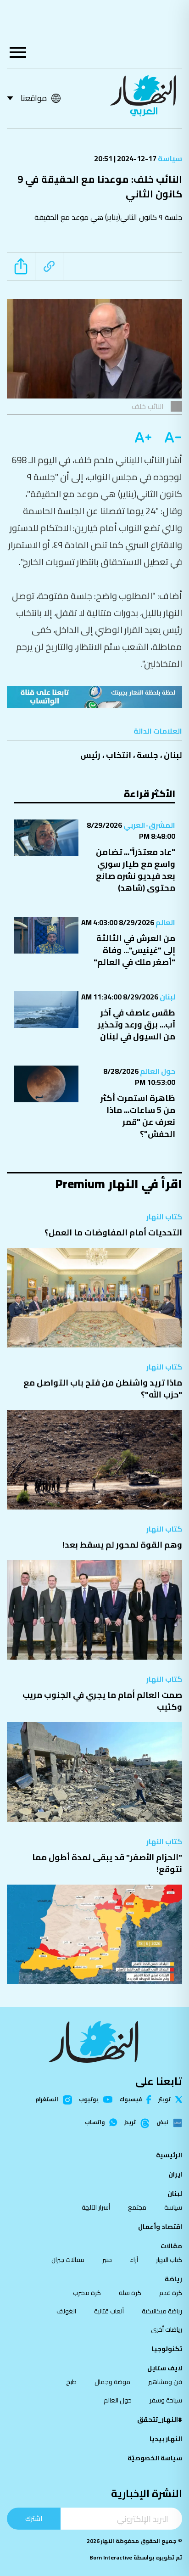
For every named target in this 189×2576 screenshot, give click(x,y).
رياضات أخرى (167, 2329)
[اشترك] (94, 697)
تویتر (164, 2099)
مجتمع (137, 2207)
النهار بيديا (166, 2439)
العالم (165, 922)
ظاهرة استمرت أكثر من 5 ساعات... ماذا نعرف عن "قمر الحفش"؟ (138, 1116)
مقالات (171, 2246)
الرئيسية (169, 2155)
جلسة (147, 755)
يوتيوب (89, 2099)
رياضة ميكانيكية (162, 2311)
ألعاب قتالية (109, 2311)
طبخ (71, 2382)
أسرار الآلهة (96, 2207)
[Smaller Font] (170, 438)
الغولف (66, 2311)
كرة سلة (130, 2293)
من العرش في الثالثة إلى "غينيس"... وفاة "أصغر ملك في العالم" (134, 950)
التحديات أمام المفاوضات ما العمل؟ (113, 1232)
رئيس (90, 755)
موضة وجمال (112, 2382)
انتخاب (119, 755)
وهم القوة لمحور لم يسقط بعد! (122, 1545)
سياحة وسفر (166, 2400)
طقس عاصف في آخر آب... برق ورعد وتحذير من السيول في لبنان (136, 1024)
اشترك (34, 2518)
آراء (134, 2260)
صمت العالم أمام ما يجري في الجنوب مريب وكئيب (102, 1701)
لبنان (173, 755)
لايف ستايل (165, 2368)
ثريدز (130, 2123)
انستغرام (47, 2100)
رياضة (173, 2279)
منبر (107, 2260)
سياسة (169, 158)
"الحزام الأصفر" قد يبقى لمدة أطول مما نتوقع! (107, 1863)
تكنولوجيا (167, 2349)
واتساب (95, 2122)
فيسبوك (131, 2100)
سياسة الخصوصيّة (155, 2458)
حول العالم (157, 1071)
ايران (175, 2174)
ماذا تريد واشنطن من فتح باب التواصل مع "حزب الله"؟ (103, 1389)
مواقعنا (34, 98)
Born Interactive (111, 2557)
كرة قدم (171, 2293)
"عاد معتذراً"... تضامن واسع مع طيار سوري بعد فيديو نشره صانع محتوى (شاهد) (136, 870)
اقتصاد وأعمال (160, 2227)
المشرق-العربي (149, 825)
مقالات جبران (68, 2260)
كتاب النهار (164, 1217)
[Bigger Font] (143, 438)
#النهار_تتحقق (160, 2419)
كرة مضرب (87, 2293)
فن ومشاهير (165, 2382)
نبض (162, 2123)
